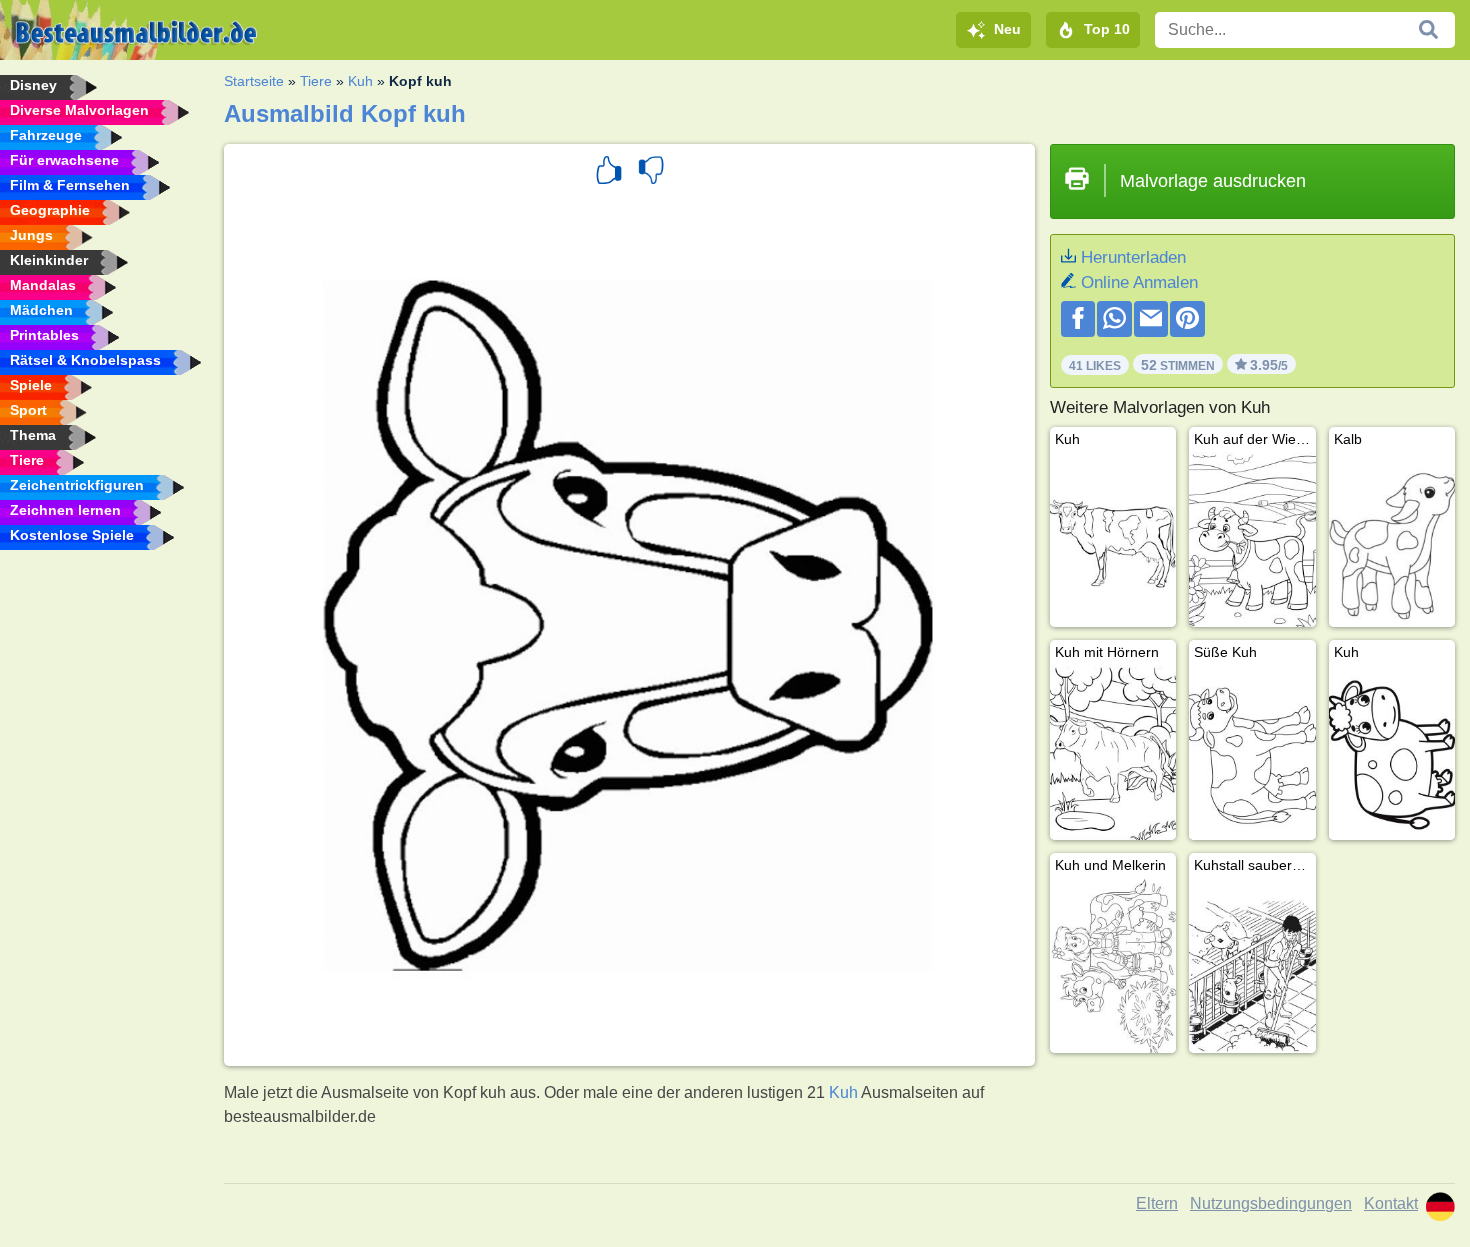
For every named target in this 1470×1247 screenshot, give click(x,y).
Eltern (1157, 1203)
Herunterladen (1133, 257)
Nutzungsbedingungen (1271, 1203)
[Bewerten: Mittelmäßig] (651, 173)
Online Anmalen (1139, 282)
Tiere (316, 81)
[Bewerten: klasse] (609, 173)
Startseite (254, 81)
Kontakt (1391, 1203)
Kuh (360, 81)
